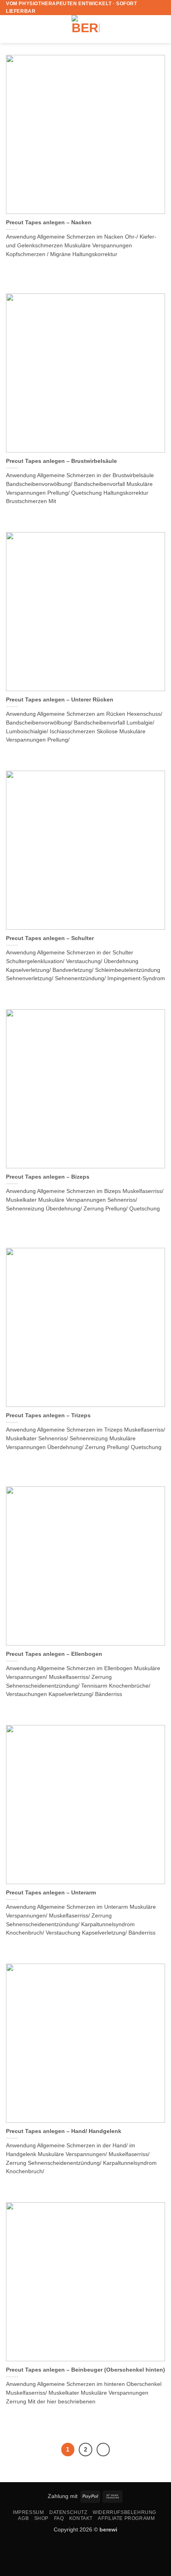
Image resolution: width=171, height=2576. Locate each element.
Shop (41, 2518)
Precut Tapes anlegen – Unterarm (51, 1893)
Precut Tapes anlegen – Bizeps (48, 1177)
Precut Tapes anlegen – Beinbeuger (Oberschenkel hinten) (85, 2370)
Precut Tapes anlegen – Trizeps (48, 1415)
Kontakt (81, 2518)
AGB (23, 2518)
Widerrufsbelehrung (124, 2512)
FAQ (59, 2518)
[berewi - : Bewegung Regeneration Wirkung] (85, 29)
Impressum (28, 2512)
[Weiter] (103, 2450)
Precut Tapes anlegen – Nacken (49, 222)
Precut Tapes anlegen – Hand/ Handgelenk (64, 2131)
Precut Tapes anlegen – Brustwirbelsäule (61, 461)
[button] (11, 29)
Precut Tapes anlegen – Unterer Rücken (60, 700)
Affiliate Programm (126, 2518)
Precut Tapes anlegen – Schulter (50, 938)
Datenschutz (68, 2512)
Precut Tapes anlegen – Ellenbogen (54, 1654)
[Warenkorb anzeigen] (161, 29)
